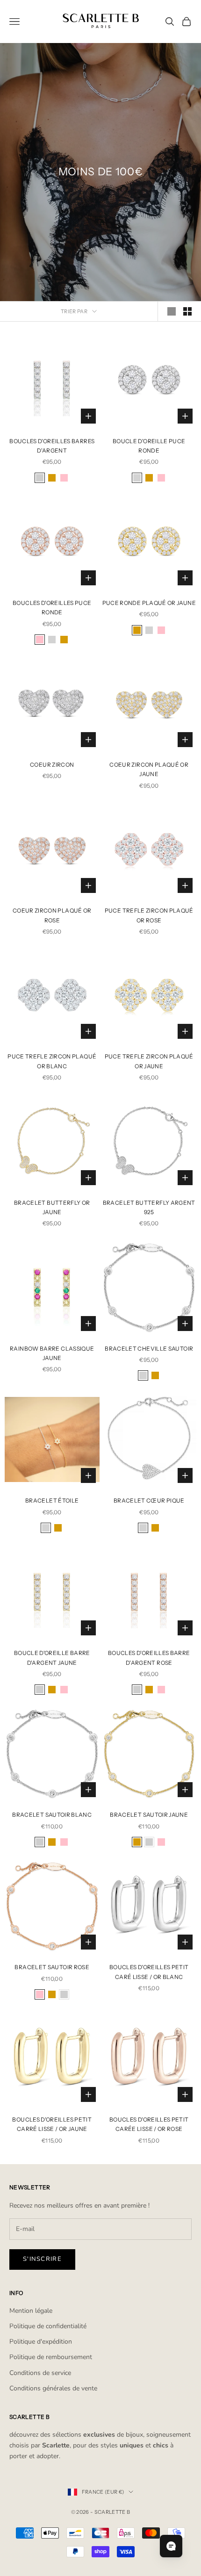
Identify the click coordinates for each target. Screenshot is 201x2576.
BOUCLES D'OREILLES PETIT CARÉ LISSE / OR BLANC (149, 1972)
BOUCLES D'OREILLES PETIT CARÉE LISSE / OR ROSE (149, 2124)
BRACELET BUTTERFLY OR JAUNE (52, 1207)
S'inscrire (42, 2259)
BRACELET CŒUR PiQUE (149, 1500)
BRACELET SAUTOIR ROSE (52, 1967)
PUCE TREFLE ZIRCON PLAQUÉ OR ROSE (149, 915)
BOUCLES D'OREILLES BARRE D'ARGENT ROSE (149, 1658)
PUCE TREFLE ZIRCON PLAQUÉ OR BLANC (52, 1061)
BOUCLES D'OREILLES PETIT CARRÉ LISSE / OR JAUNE (52, 2124)
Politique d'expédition (41, 2342)
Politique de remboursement (51, 2357)
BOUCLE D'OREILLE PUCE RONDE (149, 446)
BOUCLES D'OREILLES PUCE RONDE (52, 608)
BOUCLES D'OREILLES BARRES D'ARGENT (52, 446)
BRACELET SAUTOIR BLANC (52, 1815)
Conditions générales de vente (53, 2388)
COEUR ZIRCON (52, 765)
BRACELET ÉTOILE (52, 1500)
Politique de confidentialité (48, 2326)
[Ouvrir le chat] (171, 2546)
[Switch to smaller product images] (187, 311)
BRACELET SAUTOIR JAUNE (149, 1815)
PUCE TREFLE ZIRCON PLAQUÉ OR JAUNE (149, 1061)
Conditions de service (40, 2373)
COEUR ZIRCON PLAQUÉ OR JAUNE (149, 769)
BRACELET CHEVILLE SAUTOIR (149, 1349)
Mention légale (31, 2311)
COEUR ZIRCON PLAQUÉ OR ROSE (52, 915)
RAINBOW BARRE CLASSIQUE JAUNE (52, 1353)
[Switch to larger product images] (172, 311)
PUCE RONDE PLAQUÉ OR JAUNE (149, 603)
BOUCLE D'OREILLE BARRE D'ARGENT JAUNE (52, 1658)
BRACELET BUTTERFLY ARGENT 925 (149, 1207)
